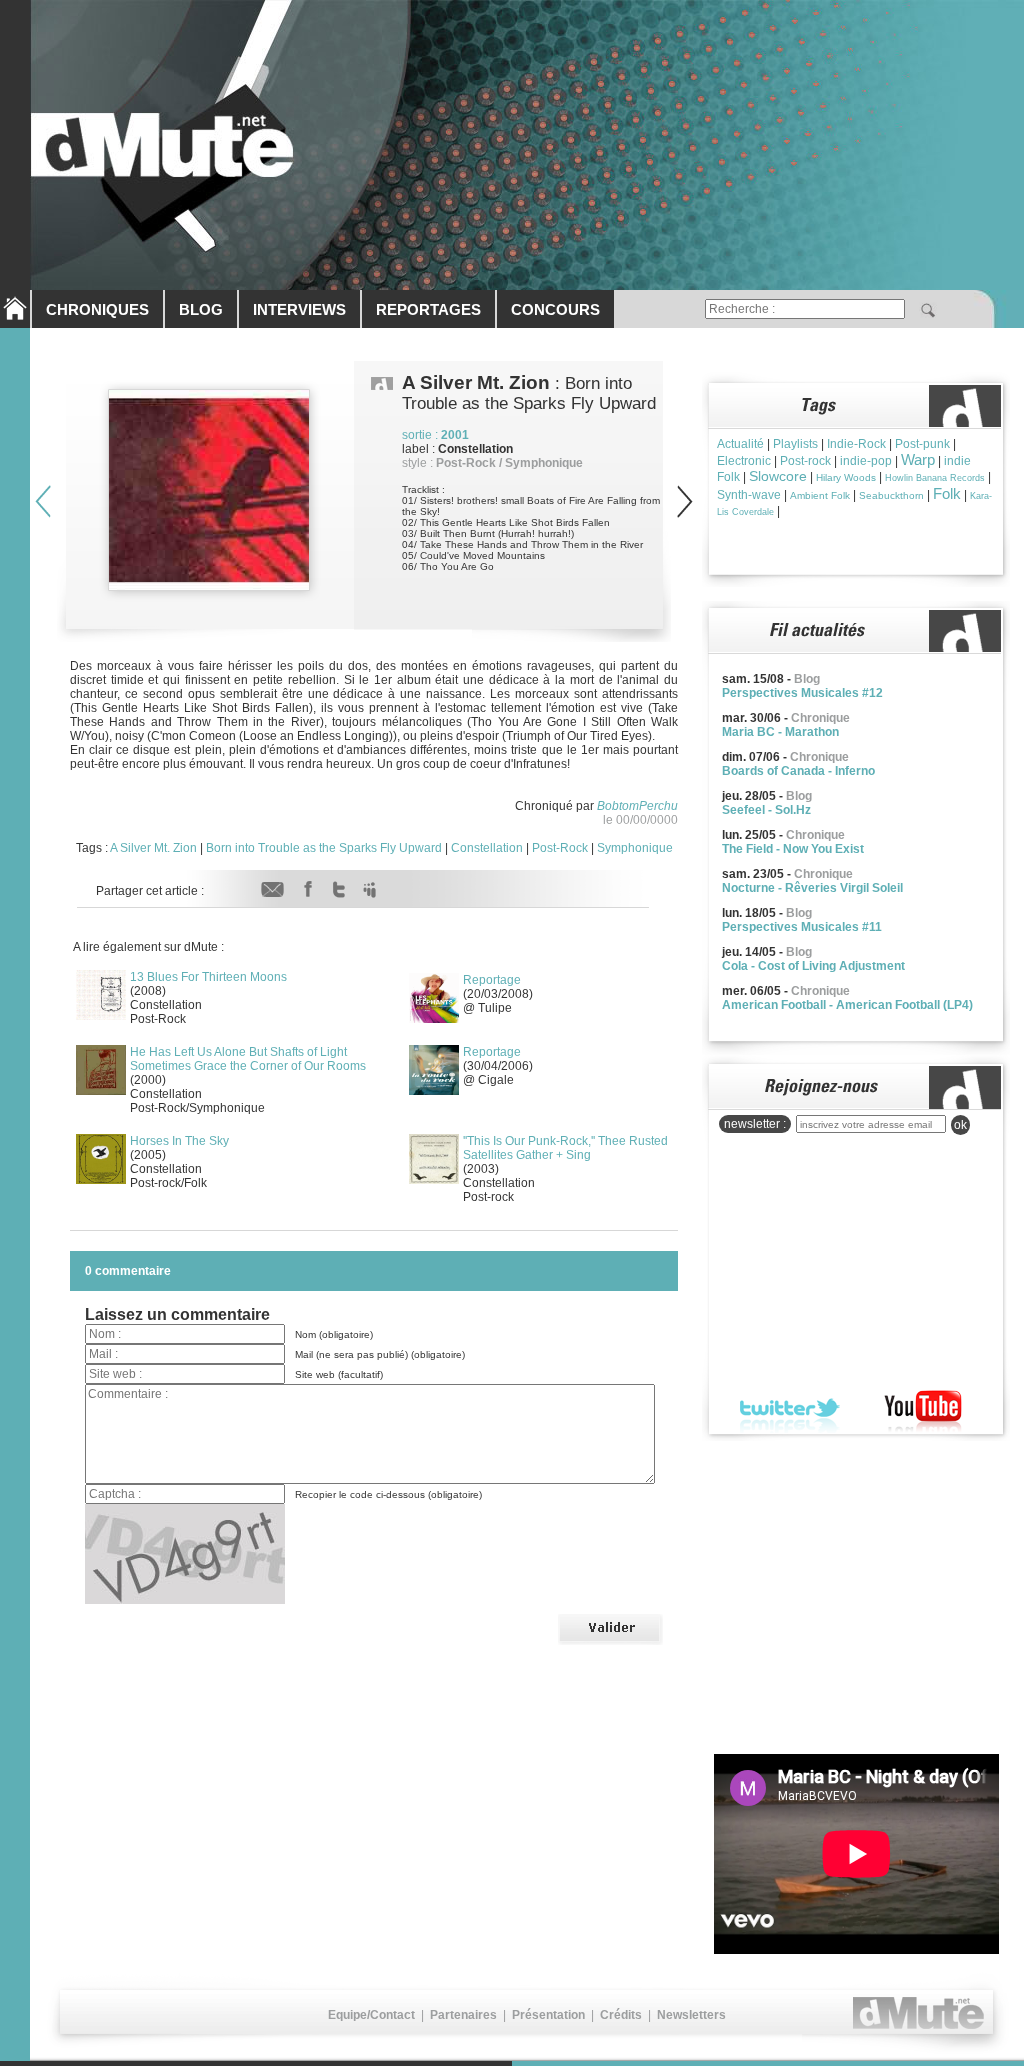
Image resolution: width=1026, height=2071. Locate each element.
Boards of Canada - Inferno (798, 771)
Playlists (795, 444)
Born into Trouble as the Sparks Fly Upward (324, 848)
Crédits (621, 2015)
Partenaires (463, 2015)
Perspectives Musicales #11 (802, 927)
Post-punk (922, 444)
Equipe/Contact (371, 2015)
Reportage (492, 980)
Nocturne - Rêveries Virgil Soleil (812, 888)
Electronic (744, 461)
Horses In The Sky (179, 1141)
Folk (947, 493)
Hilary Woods (846, 477)
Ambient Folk (820, 495)
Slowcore (778, 476)
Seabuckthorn (891, 495)
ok (960, 1125)
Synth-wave (749, 495)
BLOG (201, 309)
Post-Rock (560, 848)
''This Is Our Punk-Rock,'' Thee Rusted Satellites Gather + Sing (565, 1148)
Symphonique (635, 848)
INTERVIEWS (299, 309)
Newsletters (691, 2015)
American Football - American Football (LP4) (847, 1005)
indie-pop (866, 461)
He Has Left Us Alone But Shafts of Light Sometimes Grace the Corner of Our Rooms (248, 1059)
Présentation (548, 2015)
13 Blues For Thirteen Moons (208, 977)
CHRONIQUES (97, 309)
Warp (918, 459)
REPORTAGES (428, 309)
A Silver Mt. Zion (153, 848)
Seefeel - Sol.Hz (766, 810)
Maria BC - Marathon (780, 732)
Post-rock (805, 461)
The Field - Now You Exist (793, 849)
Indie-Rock (856, 444)
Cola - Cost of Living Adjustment (813, 966)
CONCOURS (555, 309)
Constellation (487, 848)
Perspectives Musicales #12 (802, 693)
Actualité (740, 444)
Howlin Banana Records (935, 478)
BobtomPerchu (637, 806)
